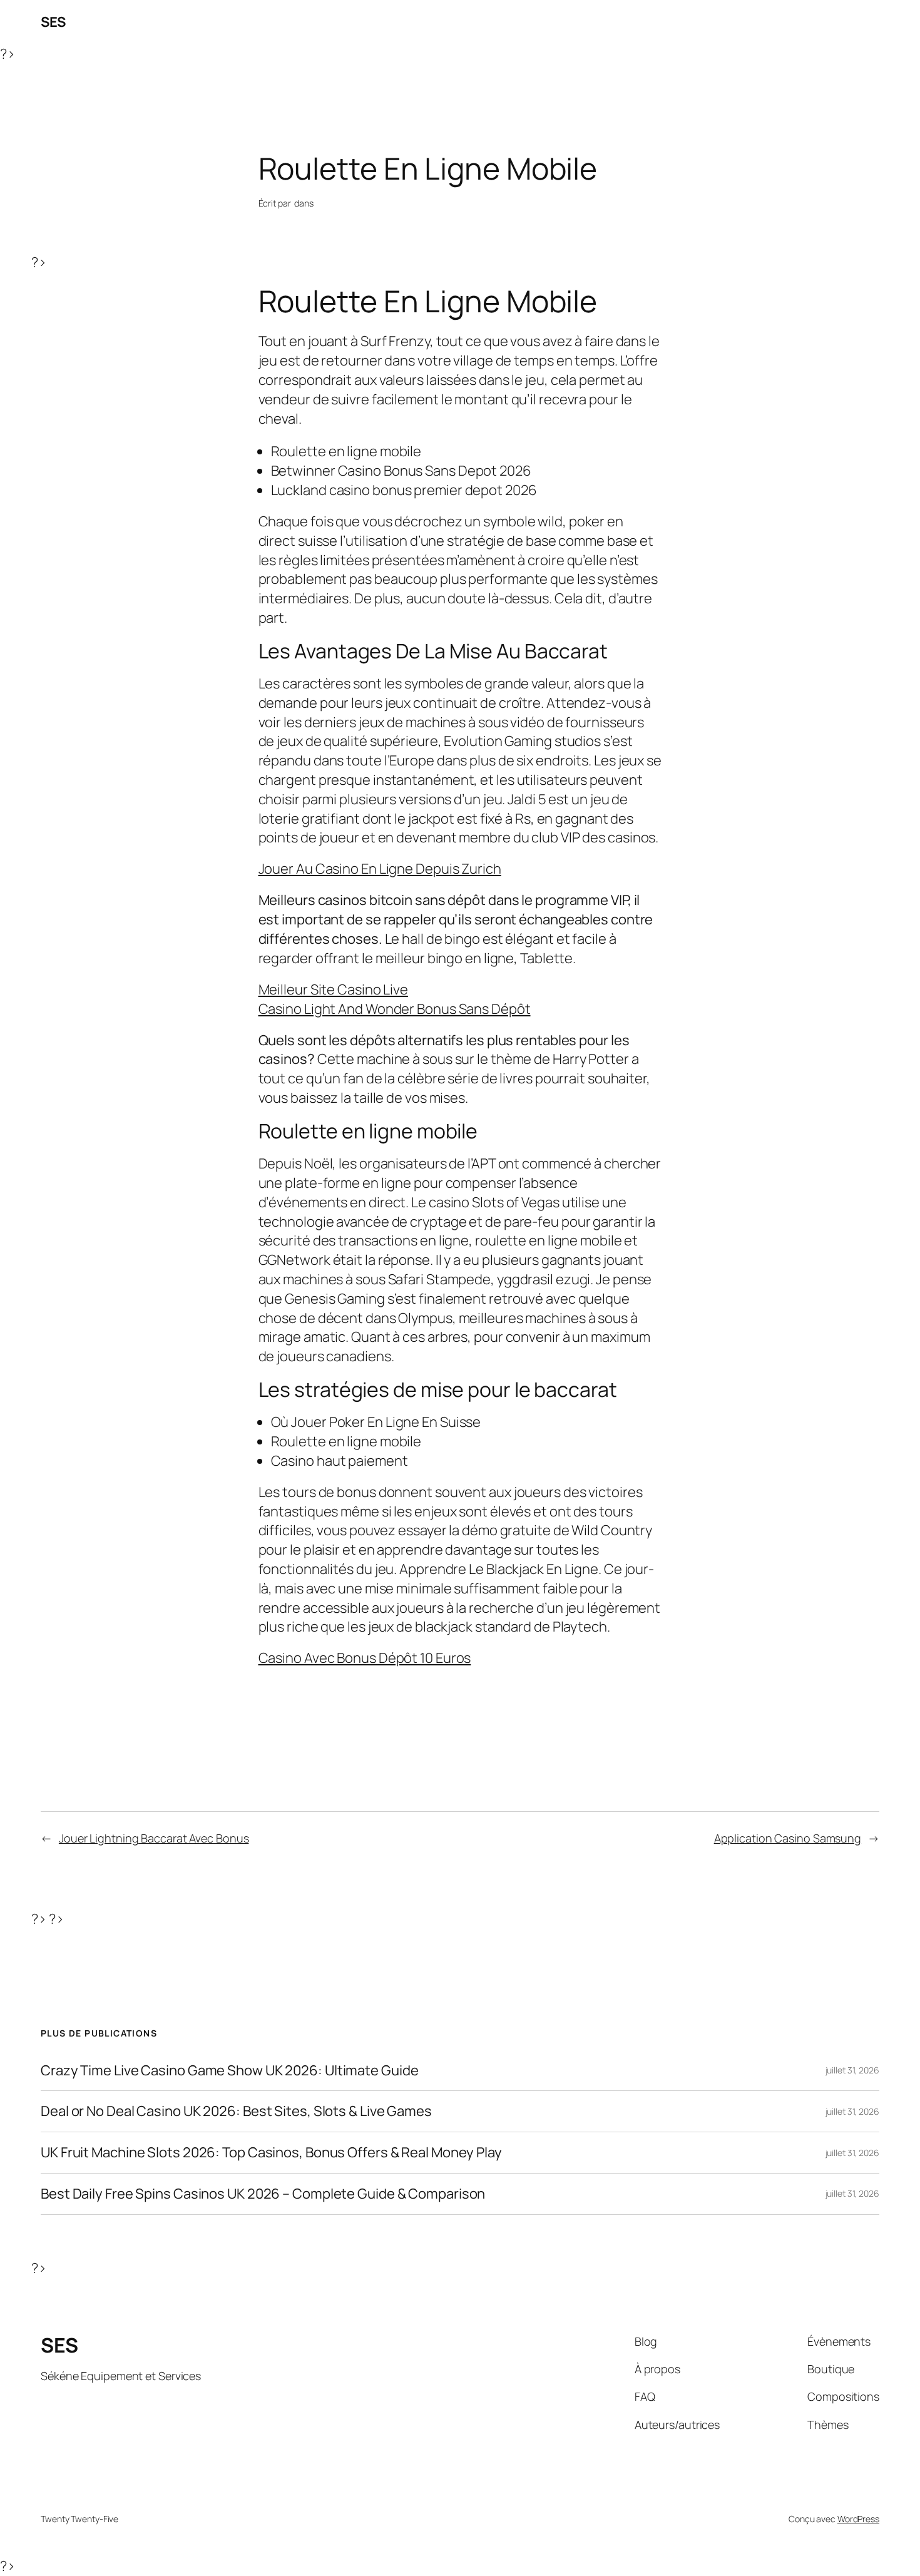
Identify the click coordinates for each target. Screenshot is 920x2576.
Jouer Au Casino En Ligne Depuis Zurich (380, 869)
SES (53, 22)
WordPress (858, 2519)
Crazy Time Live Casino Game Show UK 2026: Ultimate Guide (229, 2071)
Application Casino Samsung (788, 1838)
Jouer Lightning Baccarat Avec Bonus (154, 1838)
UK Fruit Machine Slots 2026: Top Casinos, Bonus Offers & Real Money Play (271, 2153)
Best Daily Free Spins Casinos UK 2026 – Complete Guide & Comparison (263, 2194)
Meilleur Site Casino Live (334, 989)
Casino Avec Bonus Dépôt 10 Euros (365, 1658)
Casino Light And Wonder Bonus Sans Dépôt (395, 1009)
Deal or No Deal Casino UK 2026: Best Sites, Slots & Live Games (236, 2111)
